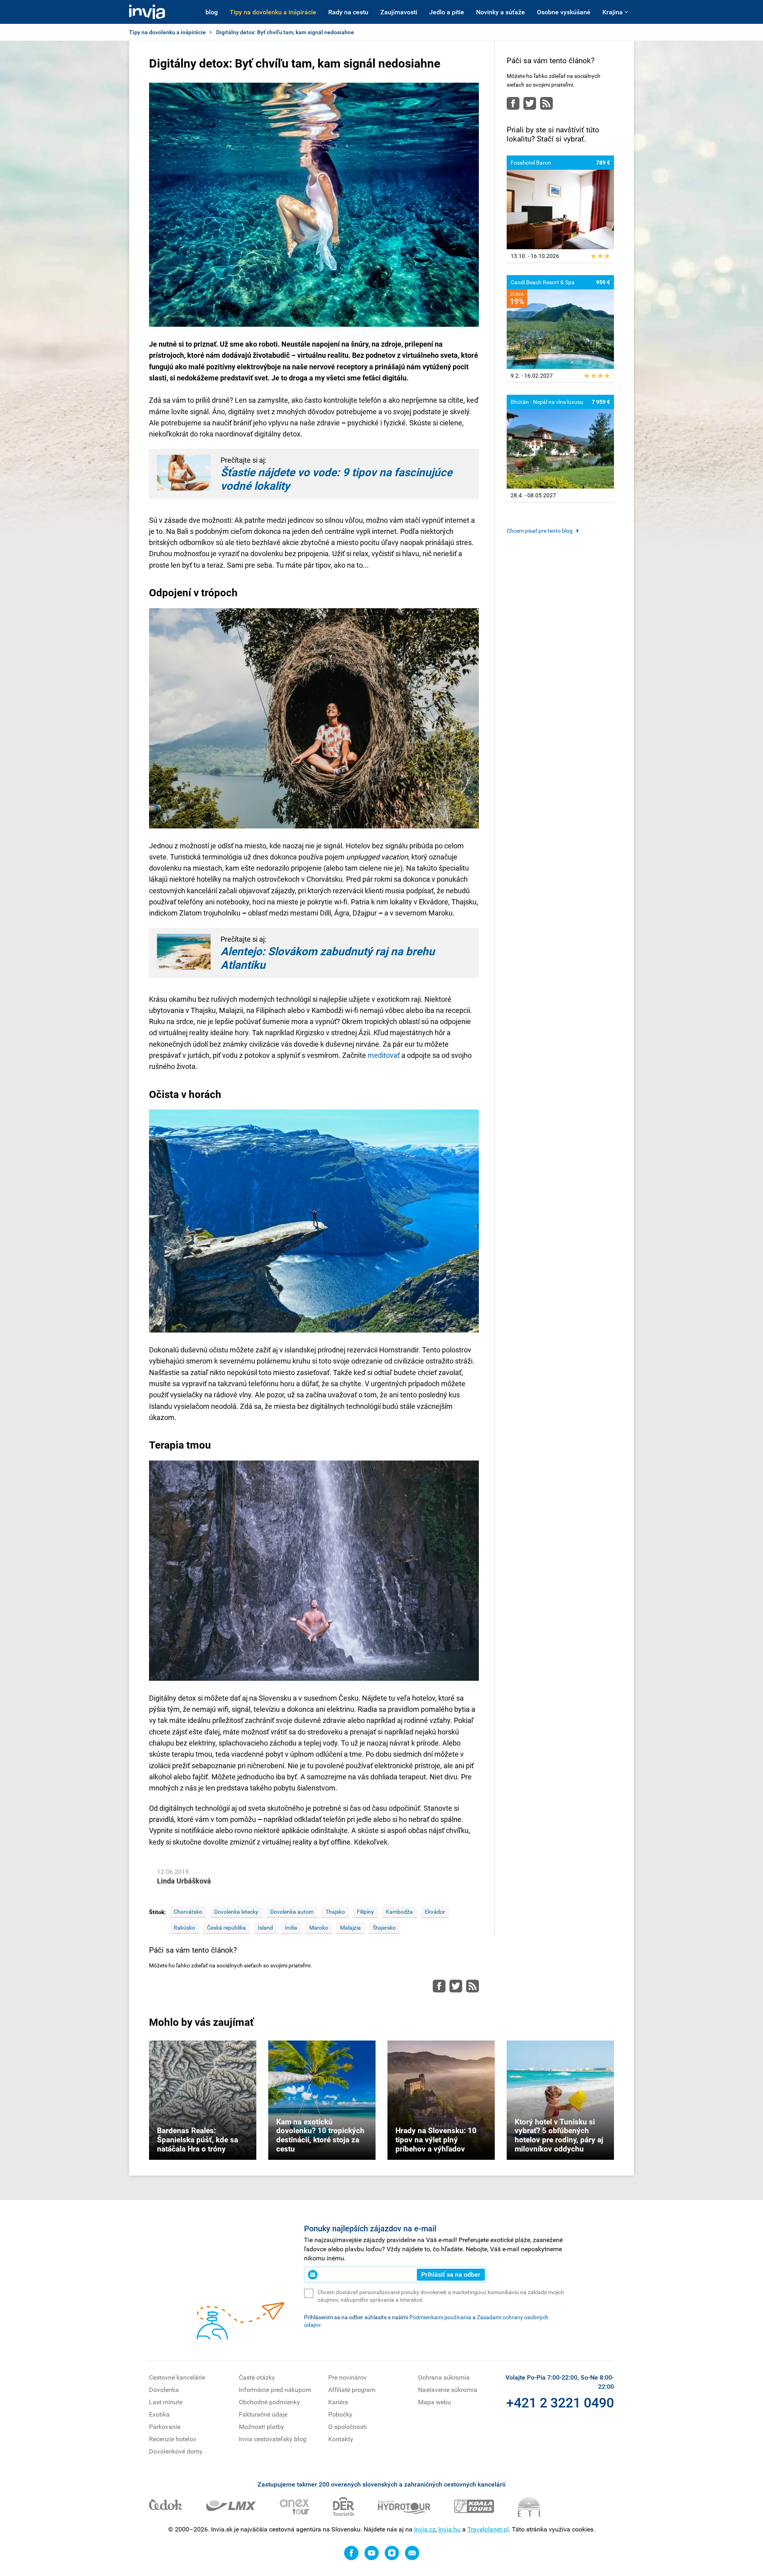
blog (212, 12)
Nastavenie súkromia (448, 2390)
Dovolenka (164, 2390)
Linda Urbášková (184, 1881)
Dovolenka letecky (236, 1912)
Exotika (159, 2414)
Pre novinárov (348, 2377)
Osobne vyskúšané (564, 12)
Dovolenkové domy (176, 2451)
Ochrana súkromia (444, 2377)
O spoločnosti (348, 2427)
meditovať (384, 1055)
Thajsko (335, 1912)
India (291, 1928)
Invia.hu (449, 2529)
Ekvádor (435, 1912)
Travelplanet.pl (488, 2529)
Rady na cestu (348, 12)
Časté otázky (257, 2377)
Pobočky (340, 2414)
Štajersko (384, 1928)
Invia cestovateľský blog (273, 2439)
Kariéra (338, 2402)
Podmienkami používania (440, 2317)
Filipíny (365, 1912)
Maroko (319, 1928)
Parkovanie (165, 2427)
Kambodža (399, 1912)
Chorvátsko (188, 1912)
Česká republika (227, 1928)
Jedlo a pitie (447, 12)
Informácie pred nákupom (275, 2390)
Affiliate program (352, 2390)
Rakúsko (184, 1928)
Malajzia (351, 1928)
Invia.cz (425, 2529)
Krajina (613, 12)
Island (265, 1928)
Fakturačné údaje (263, 2414)
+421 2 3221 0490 (560, 2403)
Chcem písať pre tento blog (540, 531)
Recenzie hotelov (173, 2439)
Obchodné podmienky (269, 2402)
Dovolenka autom (292, 1912)
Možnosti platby (261, 2427)
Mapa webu (435, 2402)
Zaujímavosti (399, 12)
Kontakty (341, 2439)
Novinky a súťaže (501, 12)
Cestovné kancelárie (177, 2377)
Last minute (166, 2402)
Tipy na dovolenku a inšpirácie (273, 12)
